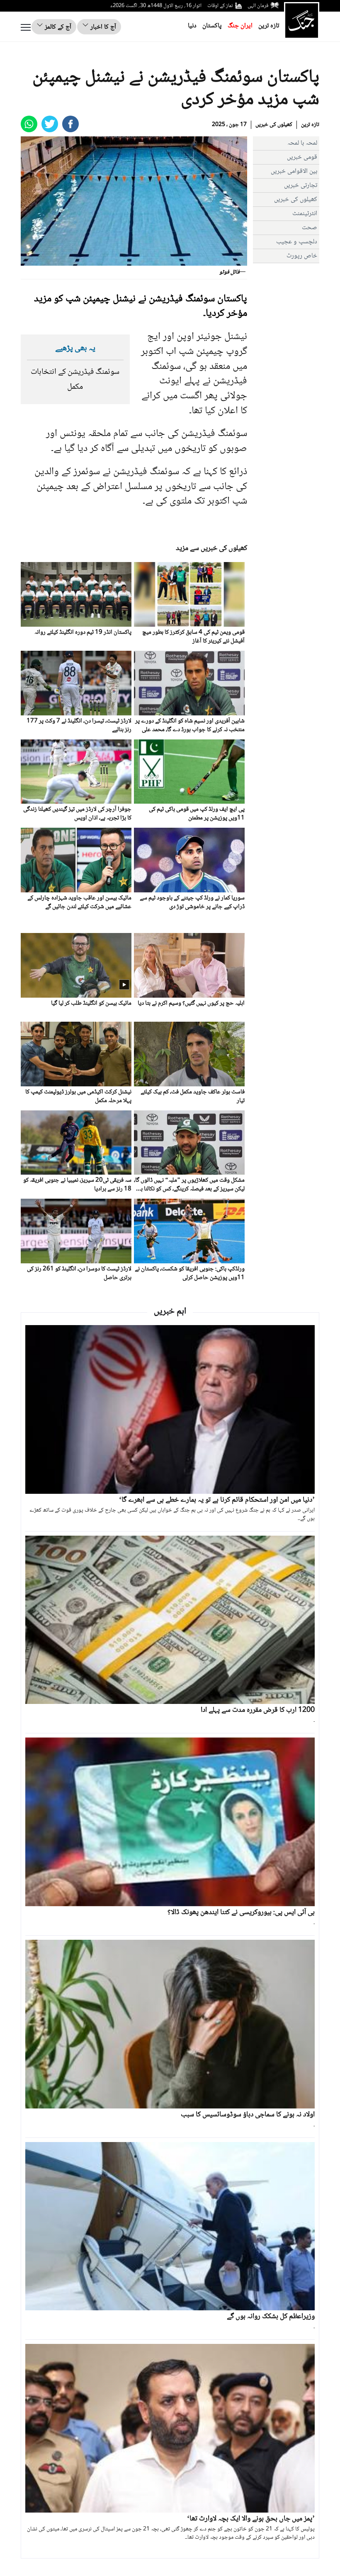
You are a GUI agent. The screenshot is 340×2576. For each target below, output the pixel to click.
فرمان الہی (258, 6)
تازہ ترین (269, 26)
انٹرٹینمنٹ (305, 214)
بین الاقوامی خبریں (294, 171)
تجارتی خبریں (301, 185)
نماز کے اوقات (220, 6)
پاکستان (212, 26)
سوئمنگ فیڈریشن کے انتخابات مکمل (75, 380)
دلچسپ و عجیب (297, 242)
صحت (310, 228)
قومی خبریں (302, 157)
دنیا (192, 26)
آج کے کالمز (57, 27)
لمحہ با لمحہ (302, 143)
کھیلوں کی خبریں (274, 125)
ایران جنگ (240, 26)
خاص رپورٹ (302, 256)
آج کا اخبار (102, 27)
